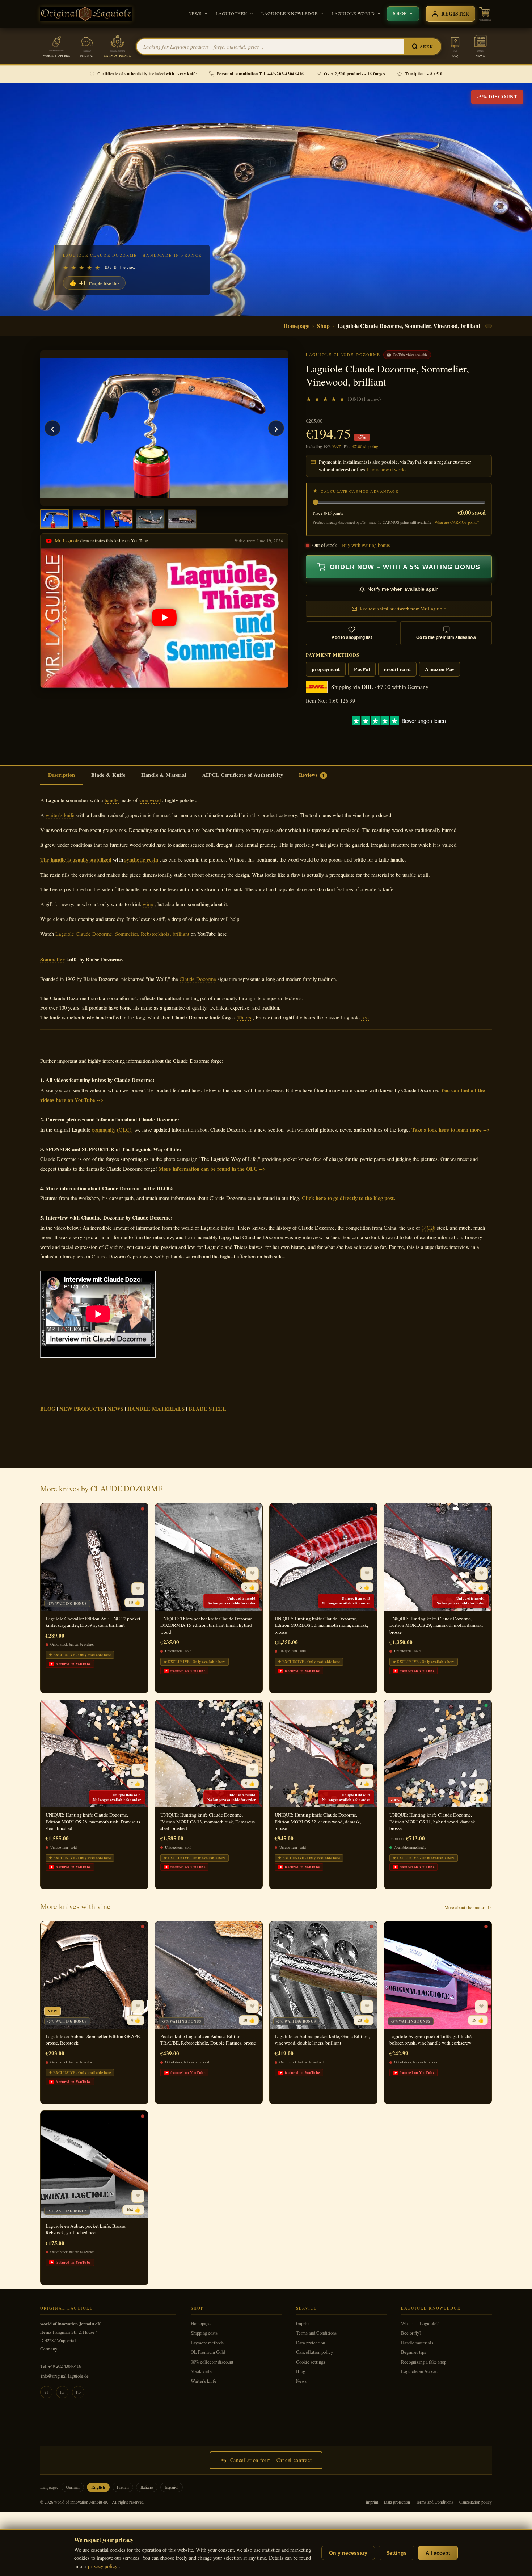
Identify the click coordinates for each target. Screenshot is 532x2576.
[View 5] (182, 519)
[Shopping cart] (485, 14)
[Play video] (164, 618)
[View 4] (150, 519)
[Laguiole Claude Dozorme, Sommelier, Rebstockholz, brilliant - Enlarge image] (164, 428)
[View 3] (118, 519)
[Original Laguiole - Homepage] (86, 14)
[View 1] (55, 519)
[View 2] (86, 519)
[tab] (62, 776)
